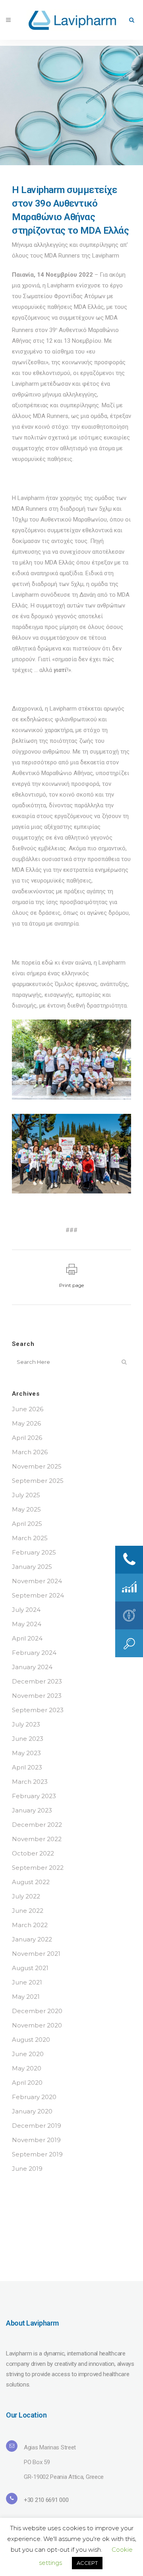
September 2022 (38, 1868)
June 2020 (28, 2054)
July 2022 (26, 1896)
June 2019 (27, 2169)
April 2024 (27, 1638)
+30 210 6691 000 (46, 2500)
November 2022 (37, 1839)
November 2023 (37, 1696)
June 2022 (28, 1911)
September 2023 (38, 1710)
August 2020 (31, 2040)
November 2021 (36, 1954)
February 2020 (34, 2097)
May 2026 (26, 1423)
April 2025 (27, 1524)
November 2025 (37, 1466)
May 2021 (26, 1997)
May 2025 (26, 1509)
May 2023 (26, 1753)
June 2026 (28, 1409)
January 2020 (32, 2111)
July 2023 (26, 1724)
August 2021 (30, 1968)
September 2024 (38, 1595)
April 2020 (27, 2083)
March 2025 (30, 1538)
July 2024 (26, 1610)
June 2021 (27, 1982)
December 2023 (37, 1681)
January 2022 (32, 1939)
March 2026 (30, 1452)
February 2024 (34, 1653)
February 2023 (34, 1796)
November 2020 (37, 2025)
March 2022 (30, 1925)
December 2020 (37, 2011)
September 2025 (38, 1481)
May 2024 (27, 1624)
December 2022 (37, 1825)
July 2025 (26, 1495)
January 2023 (32, 1810)
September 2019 (37, 2154)
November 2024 (37, 1581)
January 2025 (32, 1567)
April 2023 (27, 1767)
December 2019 (37, 2126)
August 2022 (31, 1882)
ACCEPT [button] (87, 2563)
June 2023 (28, 1739)
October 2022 (33, 1853)
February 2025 (34, 1552)
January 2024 (32, 1667)
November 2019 (36, 2140)
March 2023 (30, 1782)
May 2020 (27, 2068)
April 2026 (27, 1438)
